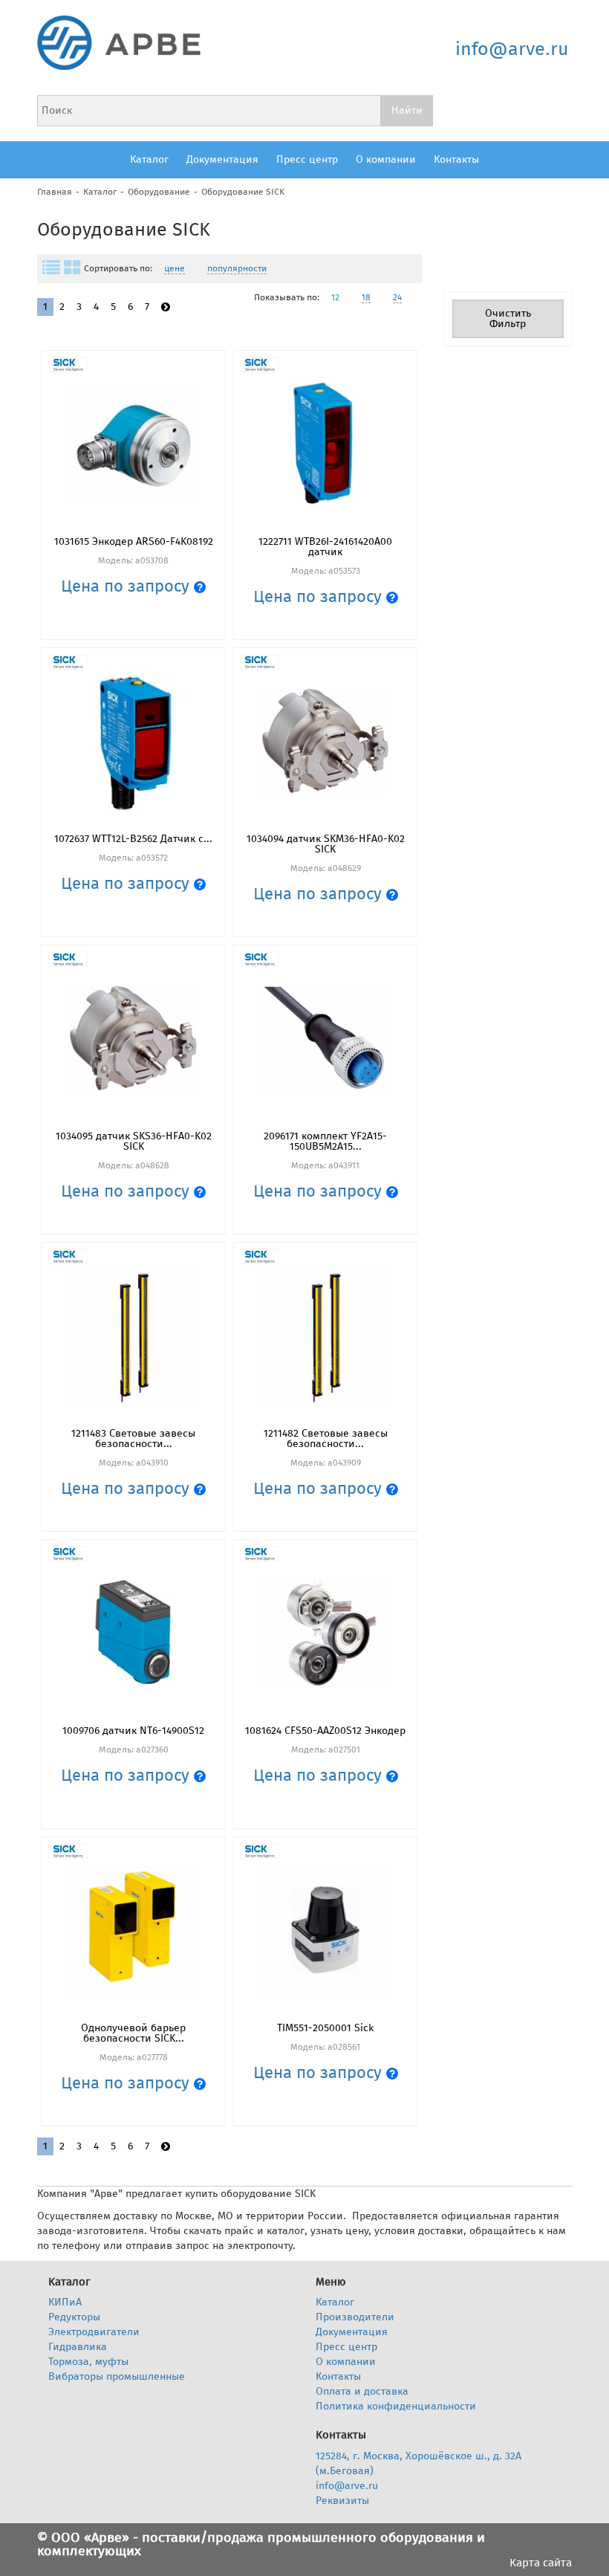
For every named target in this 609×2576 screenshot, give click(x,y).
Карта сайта (541, 2563)
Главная (55, 192)
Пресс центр (307, 159)
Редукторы (74, 2317)
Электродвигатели (94, 2332)
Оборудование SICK (243, 192)
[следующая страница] (166, 307)
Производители (355, 2317)
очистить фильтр (508, 318)
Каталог (149, 159)
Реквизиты (342, 2501)
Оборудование (159, 192)
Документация (222, 159)
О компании (386, 159)
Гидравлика (78, 2347)
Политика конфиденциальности (396, 2406)
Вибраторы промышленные (117, 2376)
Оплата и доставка (362, 2391)
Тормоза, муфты (88, 2362)
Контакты (456, 159)
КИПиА (65, 2302)
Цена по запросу (127, 586)
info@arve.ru (512, 49)
